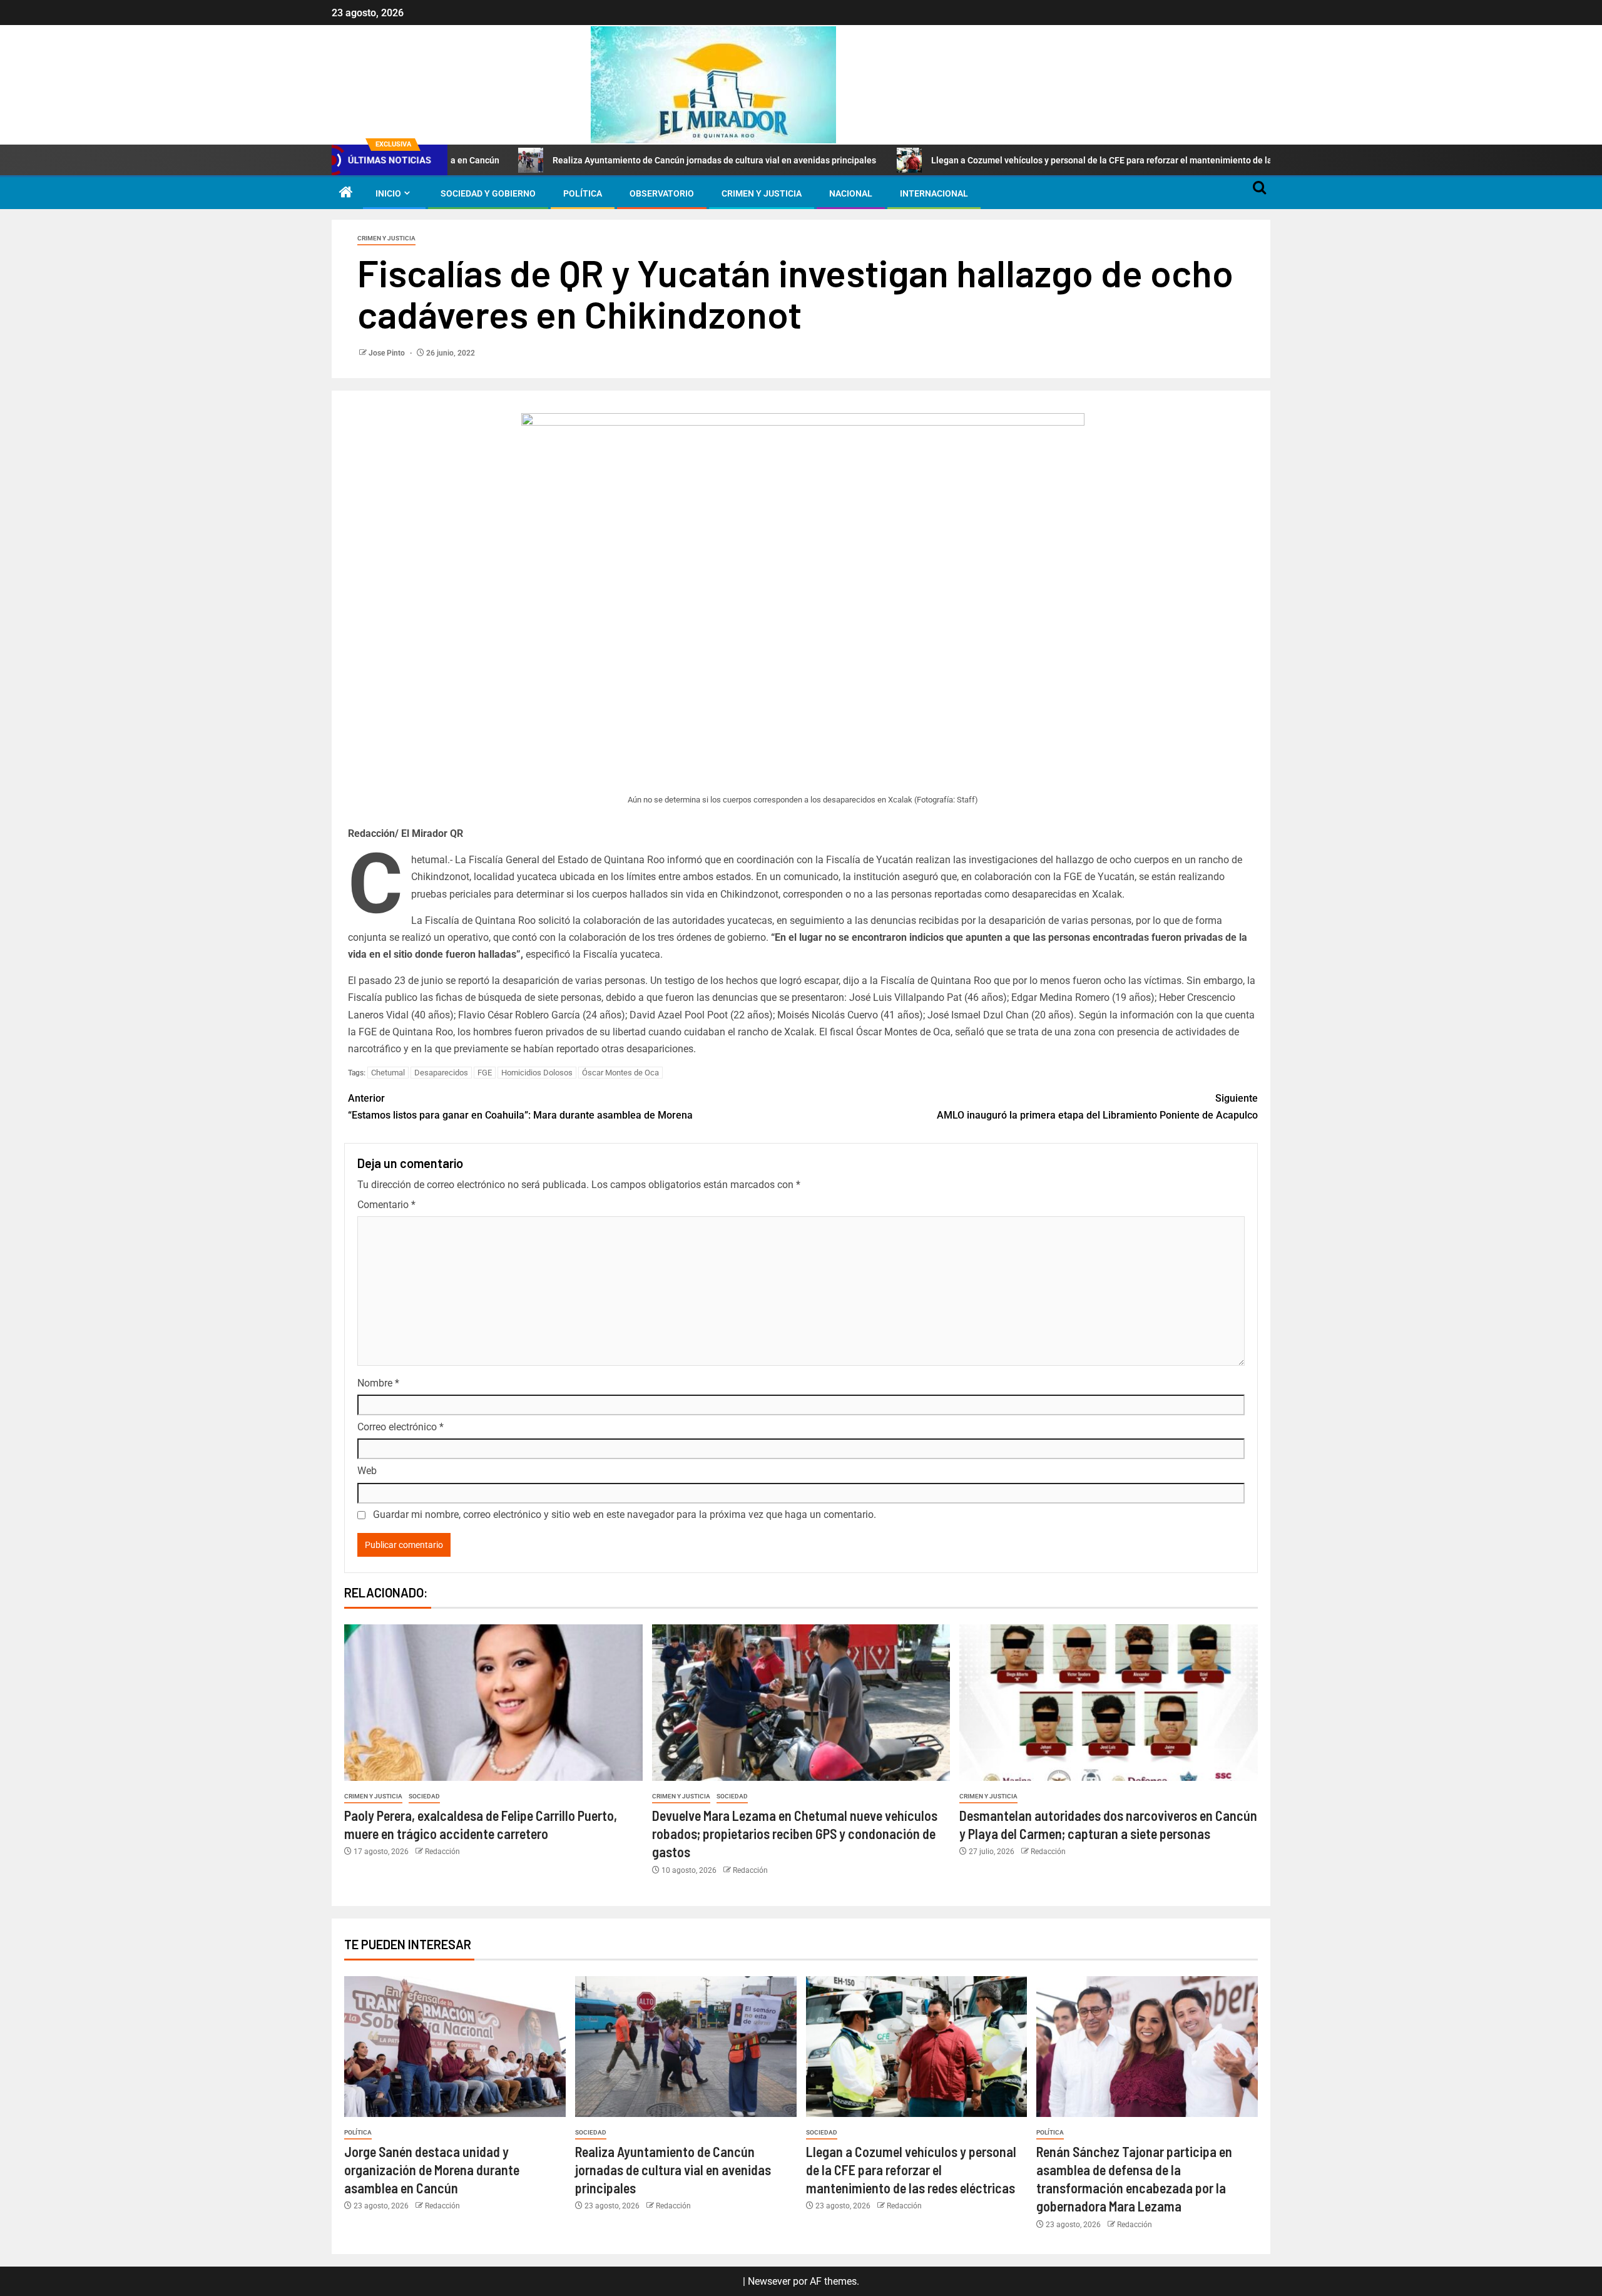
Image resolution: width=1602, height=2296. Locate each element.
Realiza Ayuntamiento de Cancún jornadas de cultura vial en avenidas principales (606, 160)
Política (583, 193)
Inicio (388, 193)
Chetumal (388, 1073)
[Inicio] (346, 193)
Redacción (442, 1852)
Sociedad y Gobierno (488, 193)
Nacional (851, 193)
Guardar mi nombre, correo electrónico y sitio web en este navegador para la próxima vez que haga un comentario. (625, 1514)
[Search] (1259, 193)
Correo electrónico (400, 1427)
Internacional (934, 193)
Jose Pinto (388, 353)
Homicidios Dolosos (537, 1073)
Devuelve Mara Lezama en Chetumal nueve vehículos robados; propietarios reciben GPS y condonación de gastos (795, 1834)
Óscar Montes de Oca (620, 1073)
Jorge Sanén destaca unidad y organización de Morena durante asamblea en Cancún (432, 2170)
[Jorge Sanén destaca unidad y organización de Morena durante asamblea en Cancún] (455, 2047)
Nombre (378, 1383)
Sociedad (424, 1796)
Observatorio (662, 193)
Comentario (386, 1205)
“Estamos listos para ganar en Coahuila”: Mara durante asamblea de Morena (520, 1107)
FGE (485, 1073)
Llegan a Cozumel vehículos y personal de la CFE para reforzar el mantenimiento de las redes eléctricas (1027, 160)
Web (367, 1471)
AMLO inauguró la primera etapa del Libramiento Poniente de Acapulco (1097, 1107)
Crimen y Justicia (762, 193)
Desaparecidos (441, 1073)
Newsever (769, 2281)
